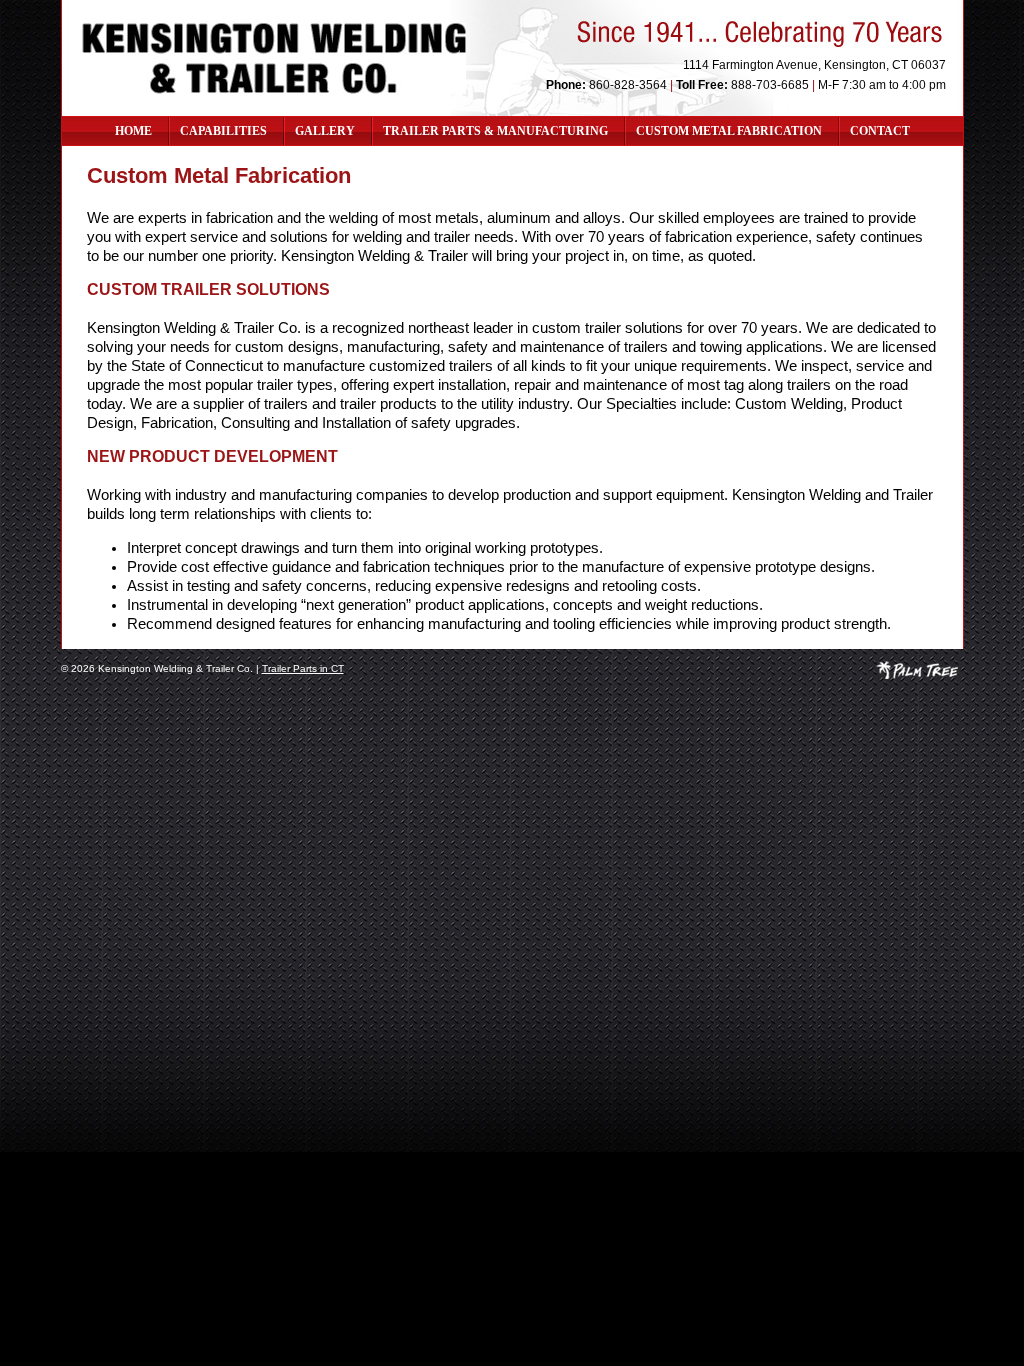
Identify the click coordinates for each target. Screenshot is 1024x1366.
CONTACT (880, 131)
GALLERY (325, 131)
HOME (133, 131)
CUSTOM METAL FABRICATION (729, 131)
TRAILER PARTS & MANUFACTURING (495, 131)
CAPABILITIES (223, 131)
